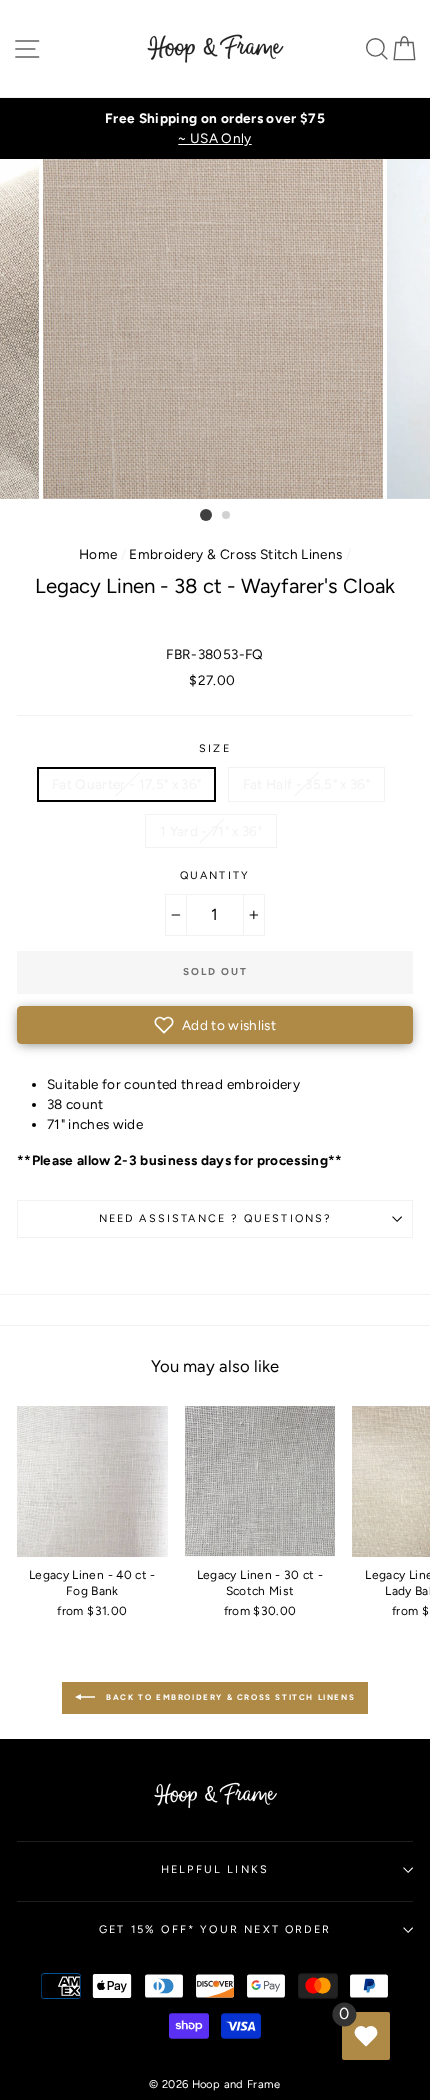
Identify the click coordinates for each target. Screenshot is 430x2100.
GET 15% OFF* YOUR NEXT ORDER (215, 1929)
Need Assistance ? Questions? (215, 1218)
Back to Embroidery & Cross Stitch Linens (229, 1697)
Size (215, 748)
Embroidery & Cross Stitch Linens (235, 554)
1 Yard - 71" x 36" (211, 831)
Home (98, 554)
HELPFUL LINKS (215, 1869)
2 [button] (227, 516)
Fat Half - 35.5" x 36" (306, 784)
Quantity (215, 875)
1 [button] (206, 515)
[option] (215, 128)
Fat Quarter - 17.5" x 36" (127, 784)
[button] (215, 1025)
